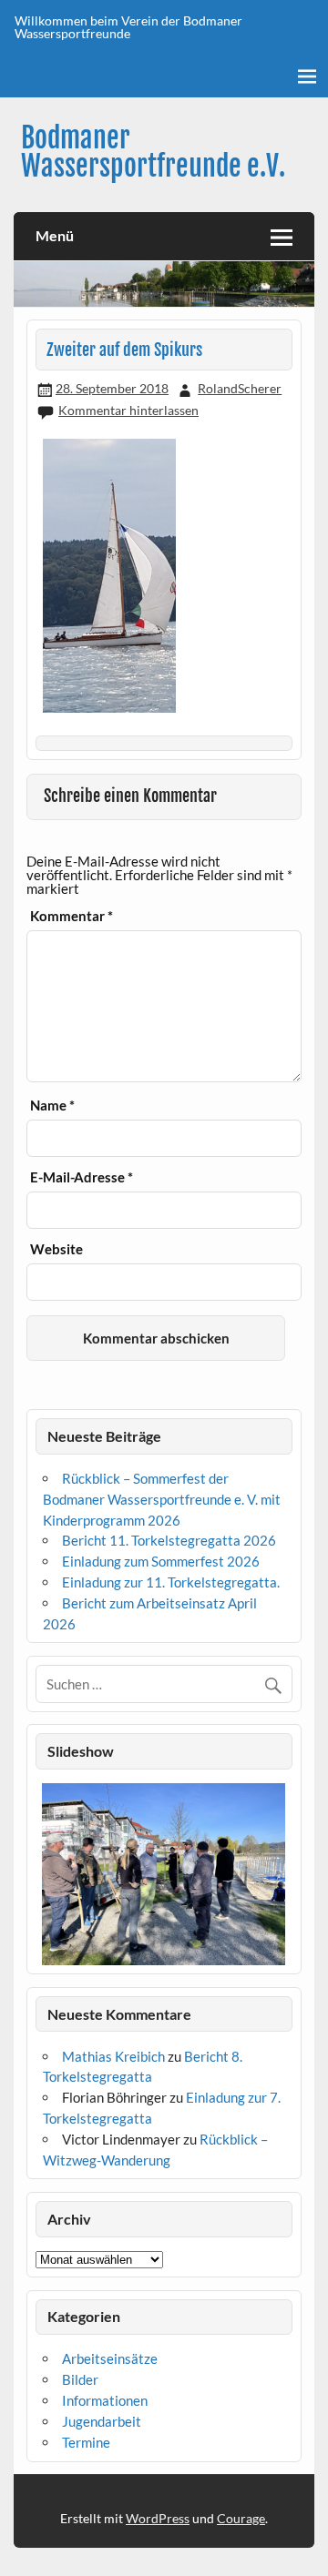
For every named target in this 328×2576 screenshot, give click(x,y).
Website (56, 1249)
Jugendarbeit (102, 2421)
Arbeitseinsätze (110, 2358)
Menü (55, 235)
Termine (86, 2442)
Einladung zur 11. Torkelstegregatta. (171, 1582)
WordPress (158, 2518)
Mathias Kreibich (113, 2056)
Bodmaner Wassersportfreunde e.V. (153, 152)
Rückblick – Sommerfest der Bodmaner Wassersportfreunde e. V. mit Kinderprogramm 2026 (162, 1499)
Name (52, 1105)
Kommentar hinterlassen (128, 410)
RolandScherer (240, 388)
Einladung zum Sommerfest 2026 (161, 1561)
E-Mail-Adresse (82, 1177)
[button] (49, 1874)
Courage (241, 2518)
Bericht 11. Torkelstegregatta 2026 (169, 1540)
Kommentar (72, 916)
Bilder (80, 2379)
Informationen (105, 2400)
